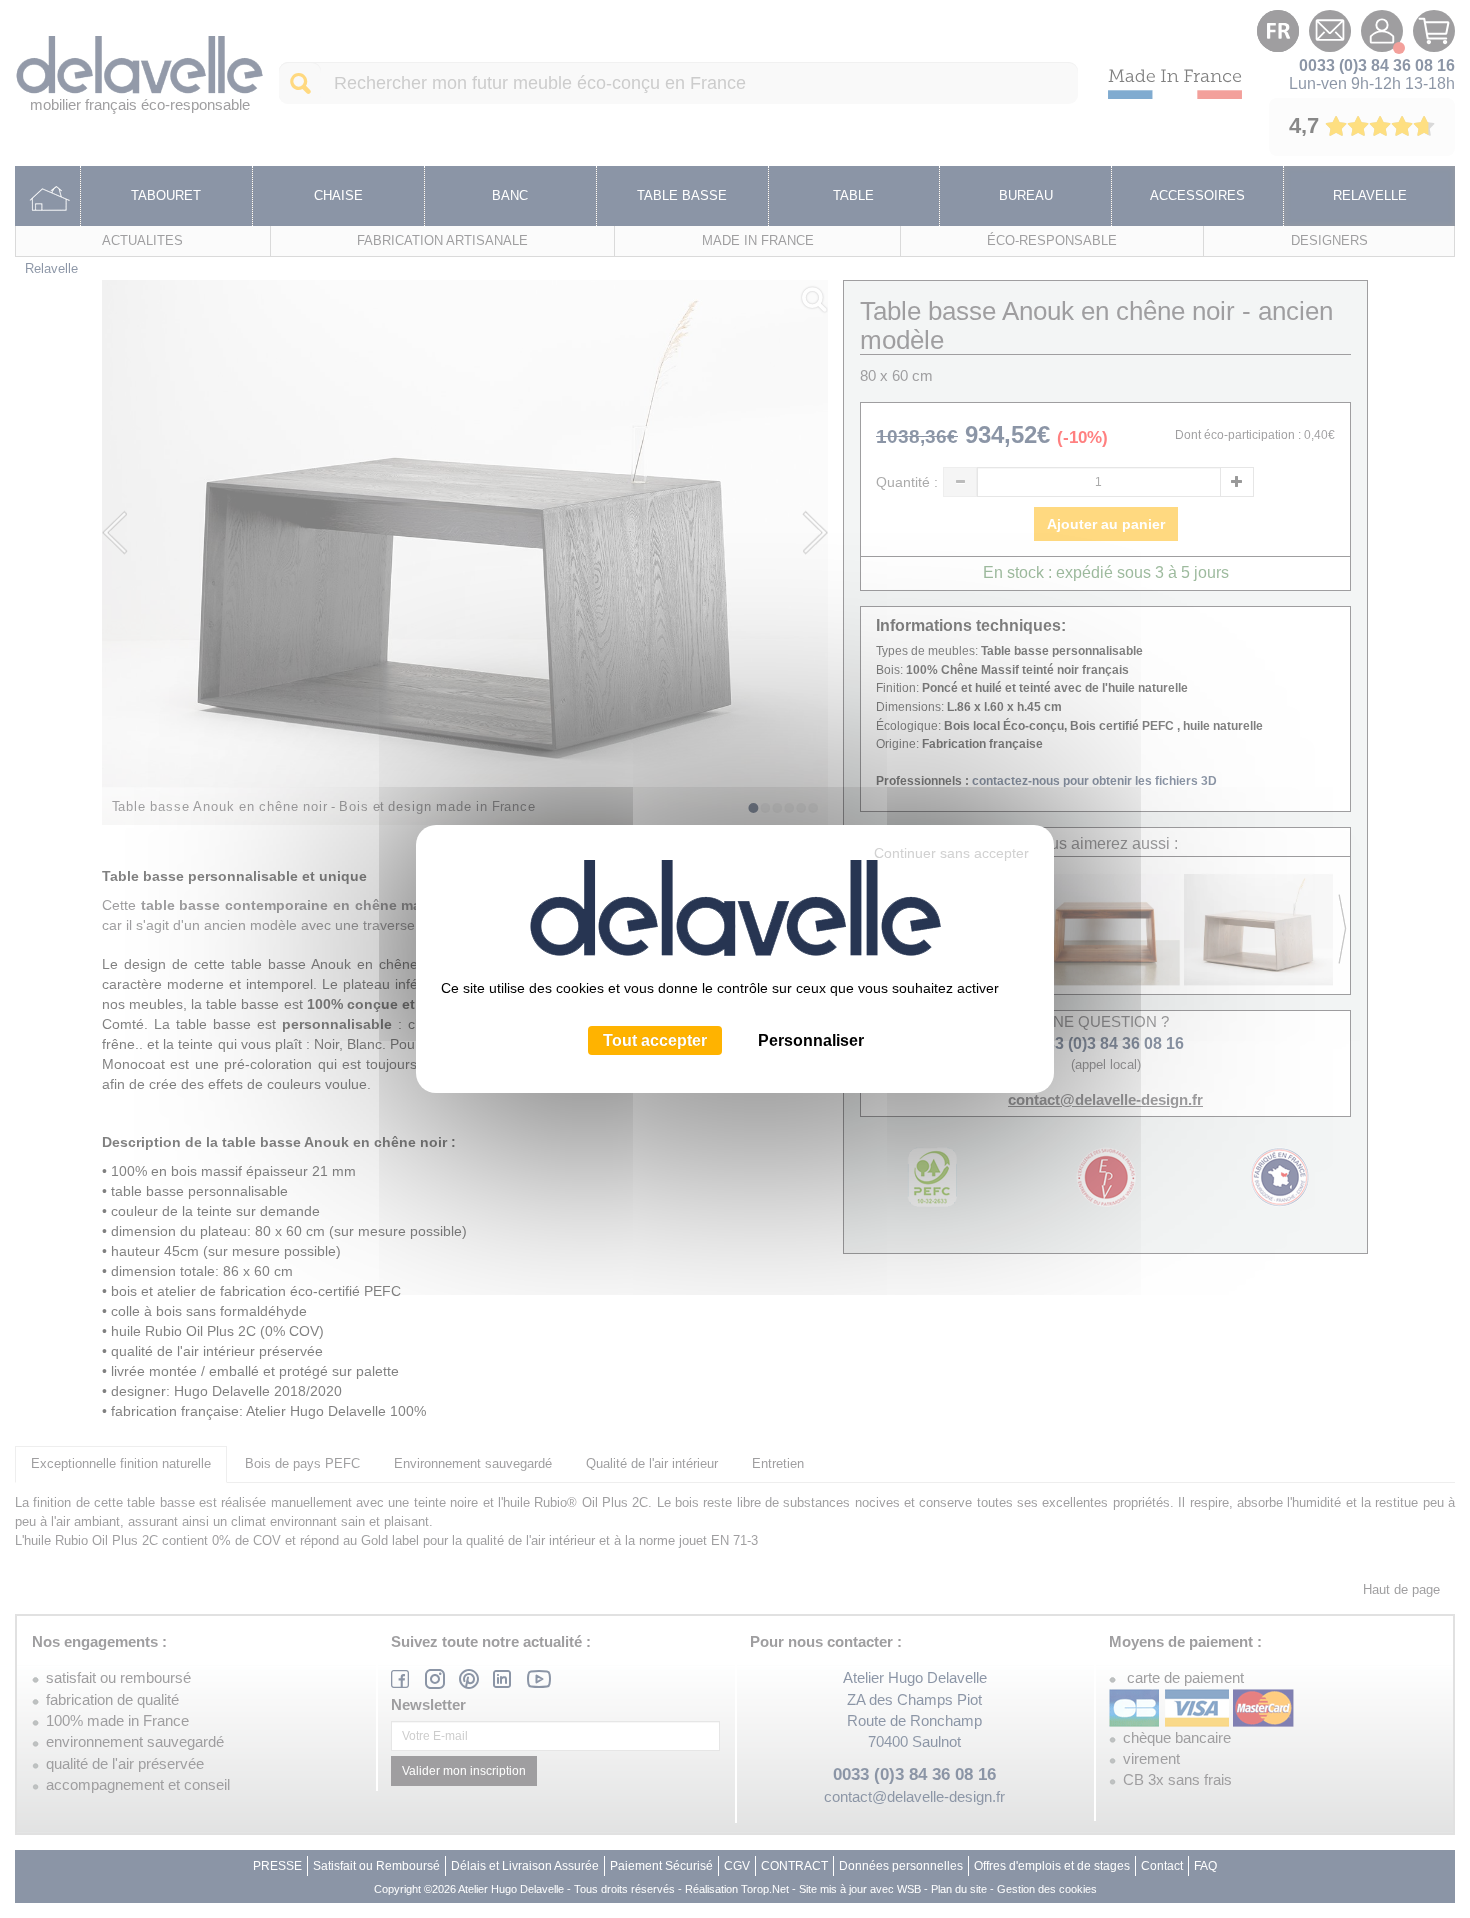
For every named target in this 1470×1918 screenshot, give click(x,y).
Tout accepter (655, 1040)
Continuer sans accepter (951, 853)
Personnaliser (811, 1040)
